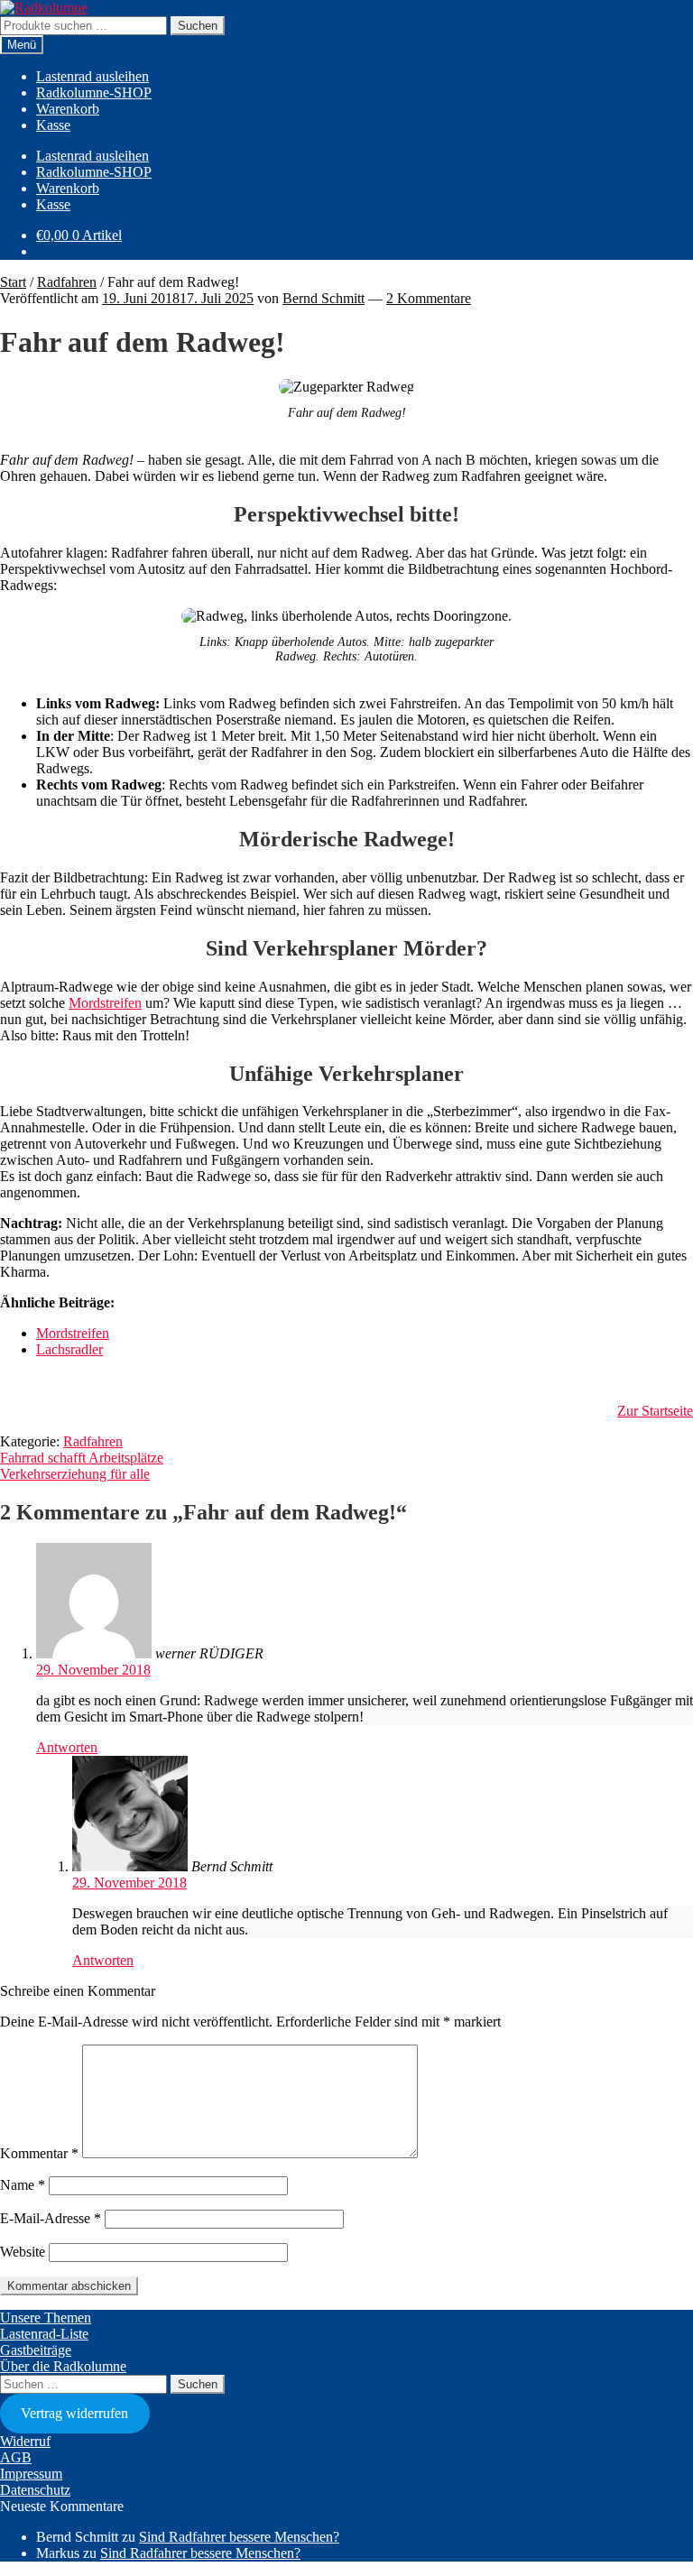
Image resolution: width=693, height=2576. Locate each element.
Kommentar (39, 2153)
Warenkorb (68, 109)
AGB (16, 2457)
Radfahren (67, 282)
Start (13, 282)
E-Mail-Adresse (51, 2218)
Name (23, 2185)
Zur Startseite (655, 1411)
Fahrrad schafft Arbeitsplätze (82, 1458)
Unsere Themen (46, 2317)
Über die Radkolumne (63, 2366)
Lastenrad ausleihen (92, 76)
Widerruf (25, 2441)
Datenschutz (35, 2490)
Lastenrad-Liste (44, 2334)
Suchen (198, 26)
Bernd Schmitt (323, 298)
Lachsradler (69, 1349)
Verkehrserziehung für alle (75, 1474)
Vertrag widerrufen (74, 2413)
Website (23, 2252)
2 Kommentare (429, 298)
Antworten (67, 1747)
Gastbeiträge (36, 2350)
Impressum (31, 2474)
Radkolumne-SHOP (94, 92)
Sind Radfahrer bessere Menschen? (239, 2537)
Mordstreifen (105, 1003)
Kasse (53, 125)
